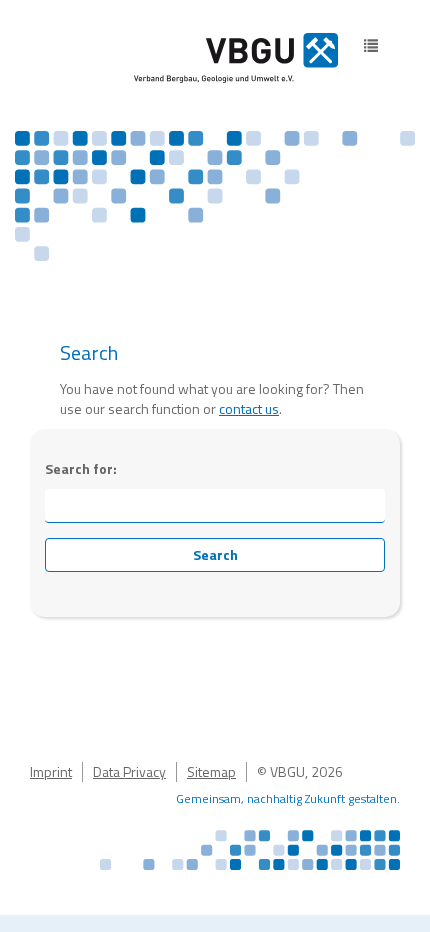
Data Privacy (129, 771)
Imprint (51, 771)
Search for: (81, 469)
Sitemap (211, 771)
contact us (249, 408)
